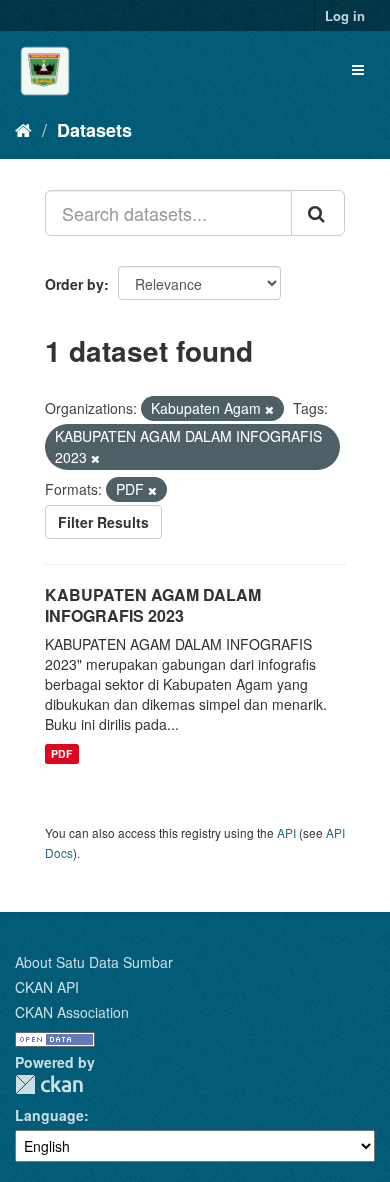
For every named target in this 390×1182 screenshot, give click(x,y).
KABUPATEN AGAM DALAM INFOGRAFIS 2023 (153, 605)
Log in (345, 15)
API (286, 832)
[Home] (23, 129)
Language (49, 1115)
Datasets (94, 130)
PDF (61, 753)
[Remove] (269, 409)
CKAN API (47, 987)
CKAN (49, 1084)
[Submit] (318, 213)
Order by (74, 284)
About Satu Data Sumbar (94, 962)
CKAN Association (72, 1012)
